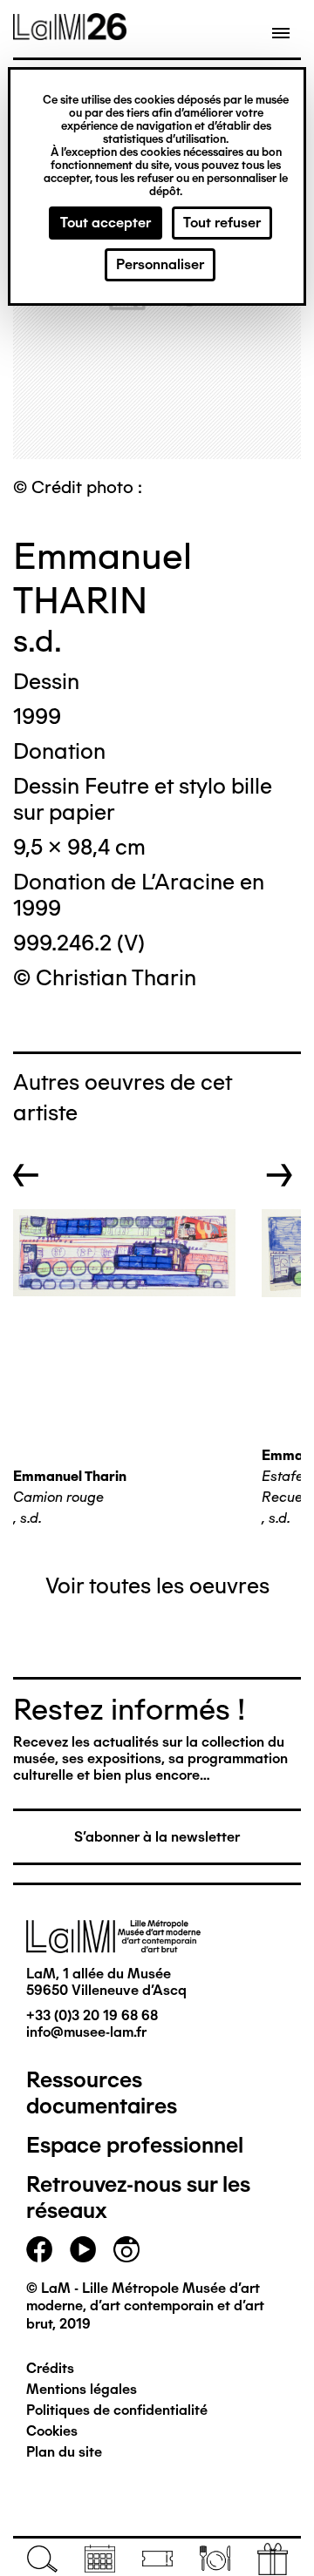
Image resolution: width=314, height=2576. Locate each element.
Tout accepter (106, 223)
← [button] (26, 1175)
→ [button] (280, 1175)
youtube (83, 2249)
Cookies (52, 2431)
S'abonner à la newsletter (157, 1837)
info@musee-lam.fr (86, 2032)
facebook (39, 2249)
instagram (126, 2249)
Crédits (50, 2368)
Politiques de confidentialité (117, 2410)
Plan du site (64, 2452)
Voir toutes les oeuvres (157, 1585)
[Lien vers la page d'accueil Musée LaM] (70, 34)
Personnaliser (160, 264)
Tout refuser (222, 223)
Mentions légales (82, 2389)
